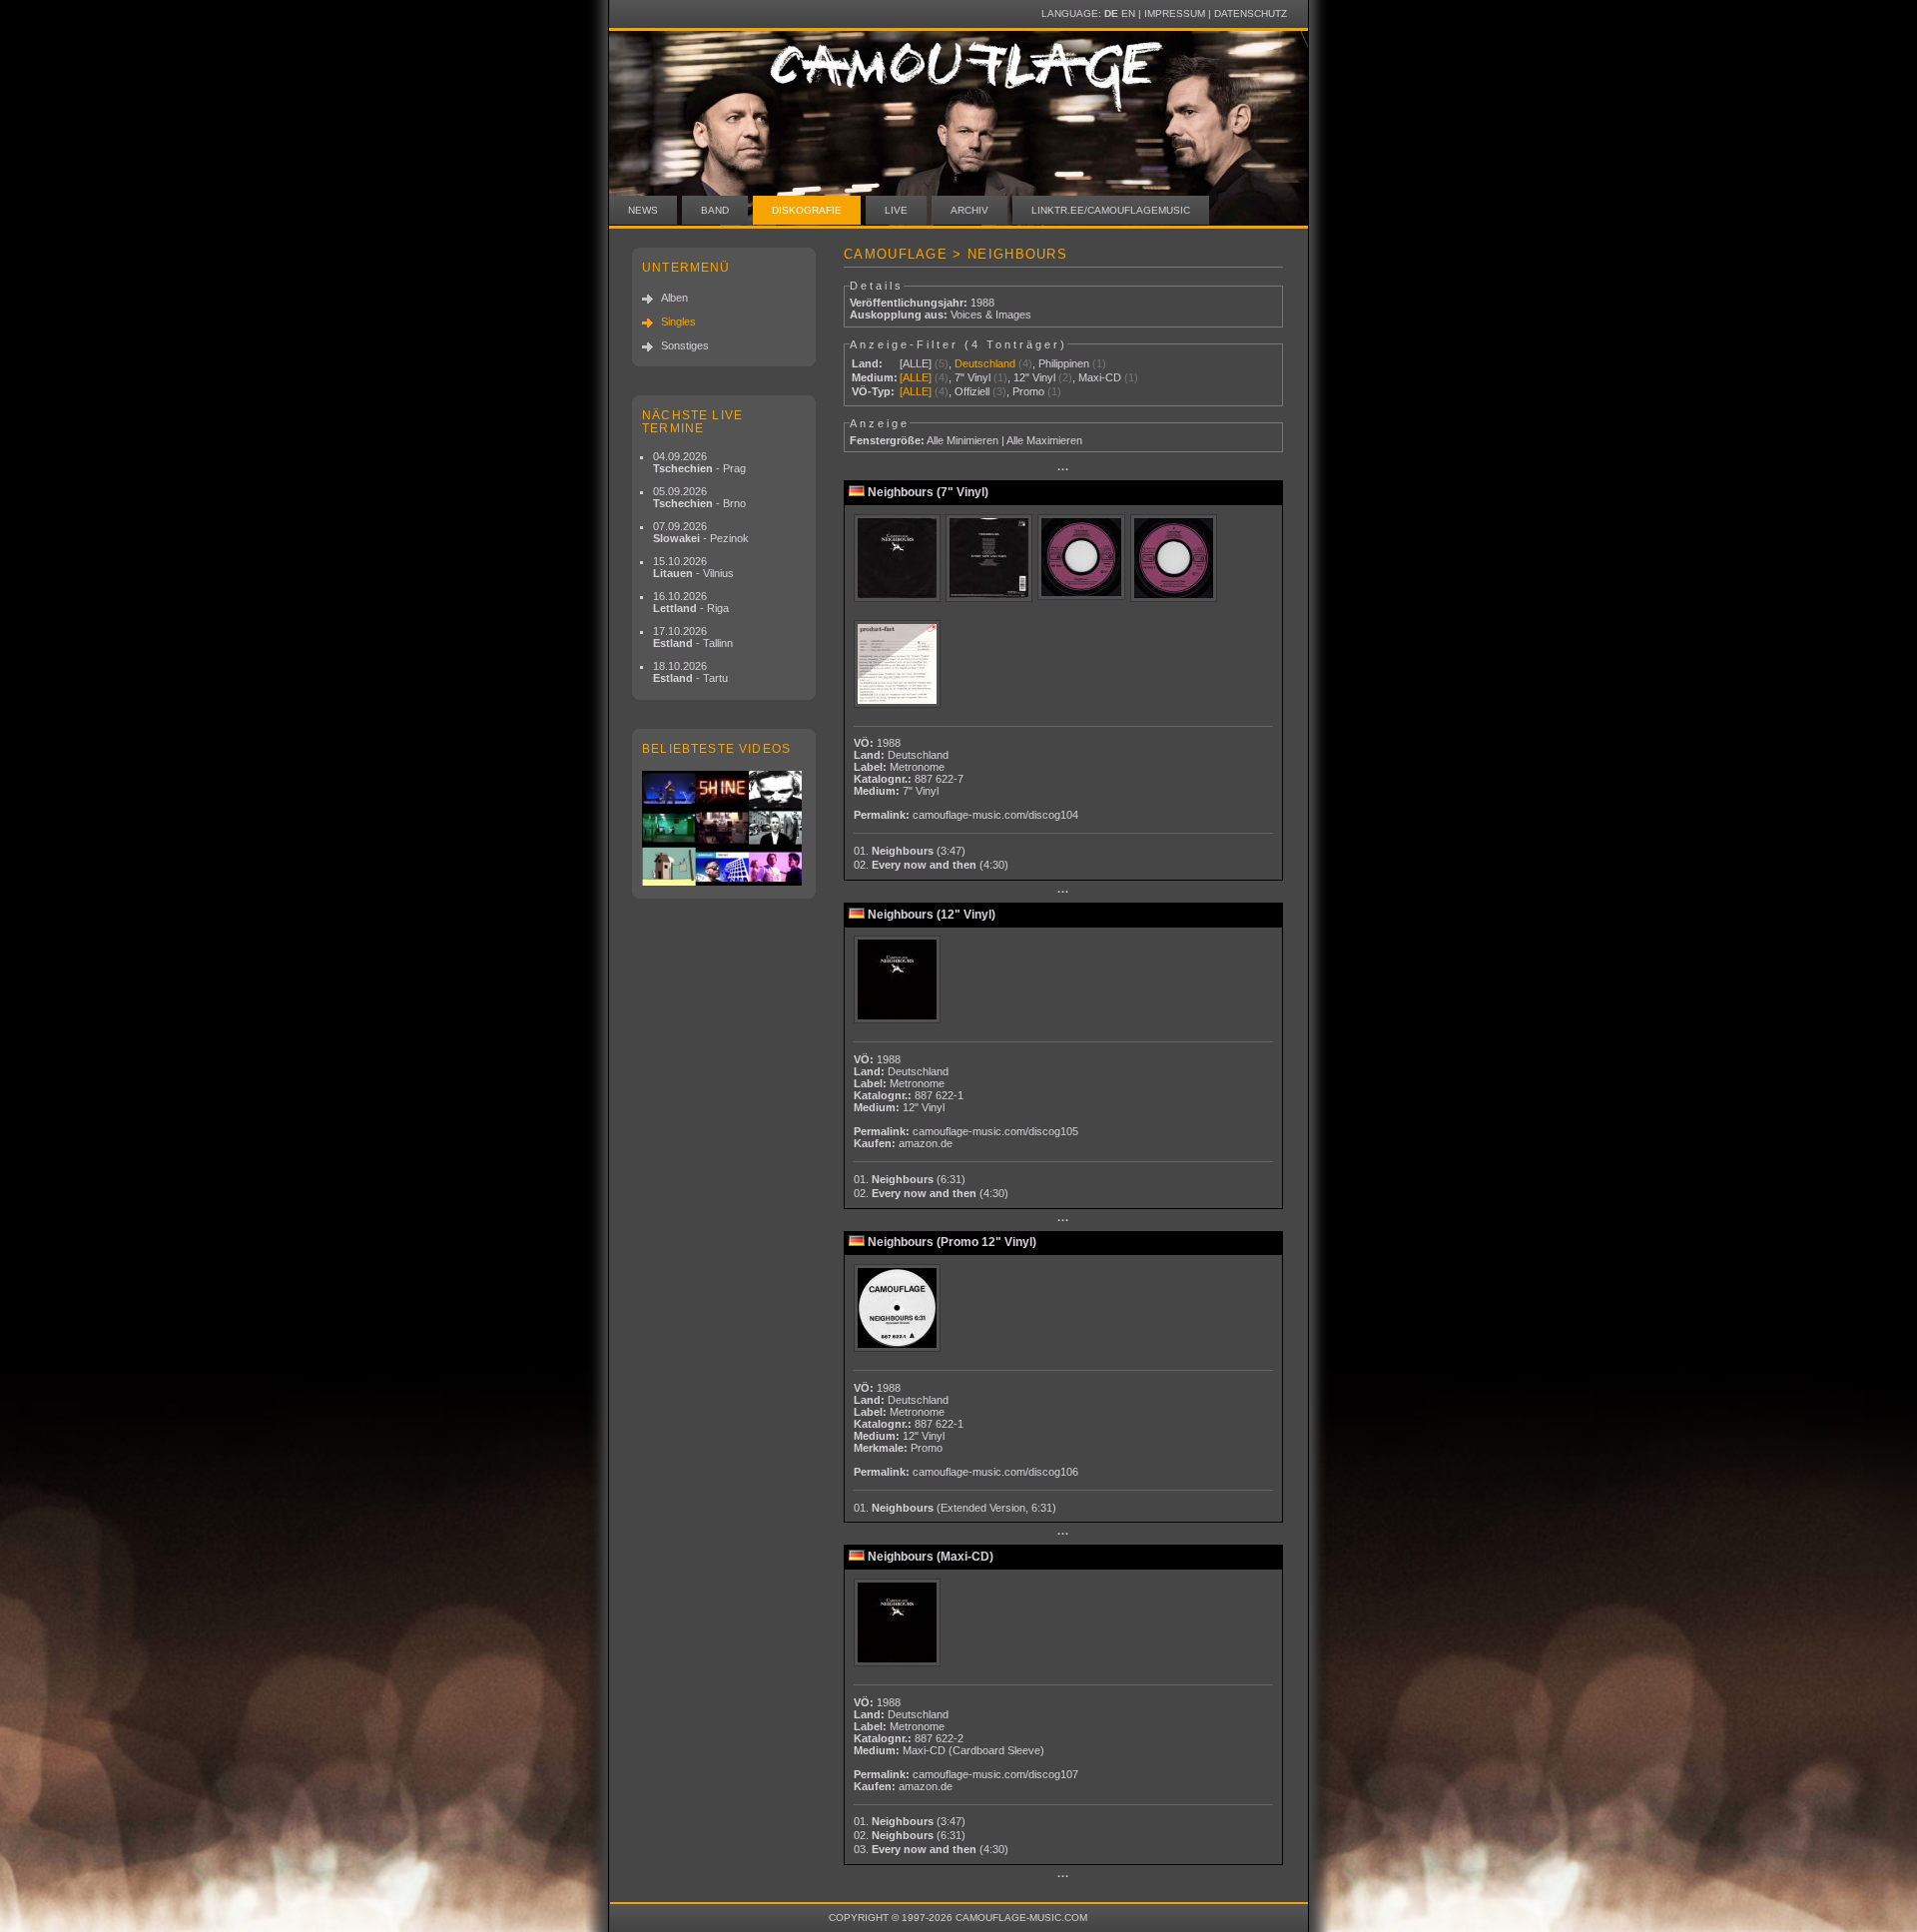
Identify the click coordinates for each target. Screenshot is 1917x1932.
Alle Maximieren (1044, 440)
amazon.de (926, 1143)
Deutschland (985, 363)
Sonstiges (685, 345)
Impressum (1175, 13)
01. (910, 851)
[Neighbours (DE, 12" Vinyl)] (900, 980)
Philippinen (1064, 363)
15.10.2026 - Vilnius (693, 567)
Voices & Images (991, 315)
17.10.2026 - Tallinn (693, 637)
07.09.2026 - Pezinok (701, 532)
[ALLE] (916, 363)
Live (896, 210)
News (643, 210)
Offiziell (972, 391)
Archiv (969, 210)
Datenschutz (1251, 13)
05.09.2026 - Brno (699, 497)
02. (931, 865)
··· (1063, 469)
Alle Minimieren (962, 440)
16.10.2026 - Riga (691, 602)
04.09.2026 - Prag (699, 462)
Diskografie (807, 210)
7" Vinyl (972, 377)
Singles (678, 322)
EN (1128, 13)
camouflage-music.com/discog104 (995, 815)
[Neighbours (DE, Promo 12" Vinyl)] (900, 1309)
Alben (674, 298)
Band (715, 210)
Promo (1028, 391)
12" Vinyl (1034, 377)
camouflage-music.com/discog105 (995, 1131)
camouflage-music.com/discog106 (995, 1472)
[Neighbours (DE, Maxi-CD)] (900, 1623)
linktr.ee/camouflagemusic (1111, 210)
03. (931, 1849)
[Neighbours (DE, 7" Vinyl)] (900, 559)
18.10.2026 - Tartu (690, 672)
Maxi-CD (1100, 377)
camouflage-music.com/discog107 (995, 1774)
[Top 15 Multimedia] (724, 828)
